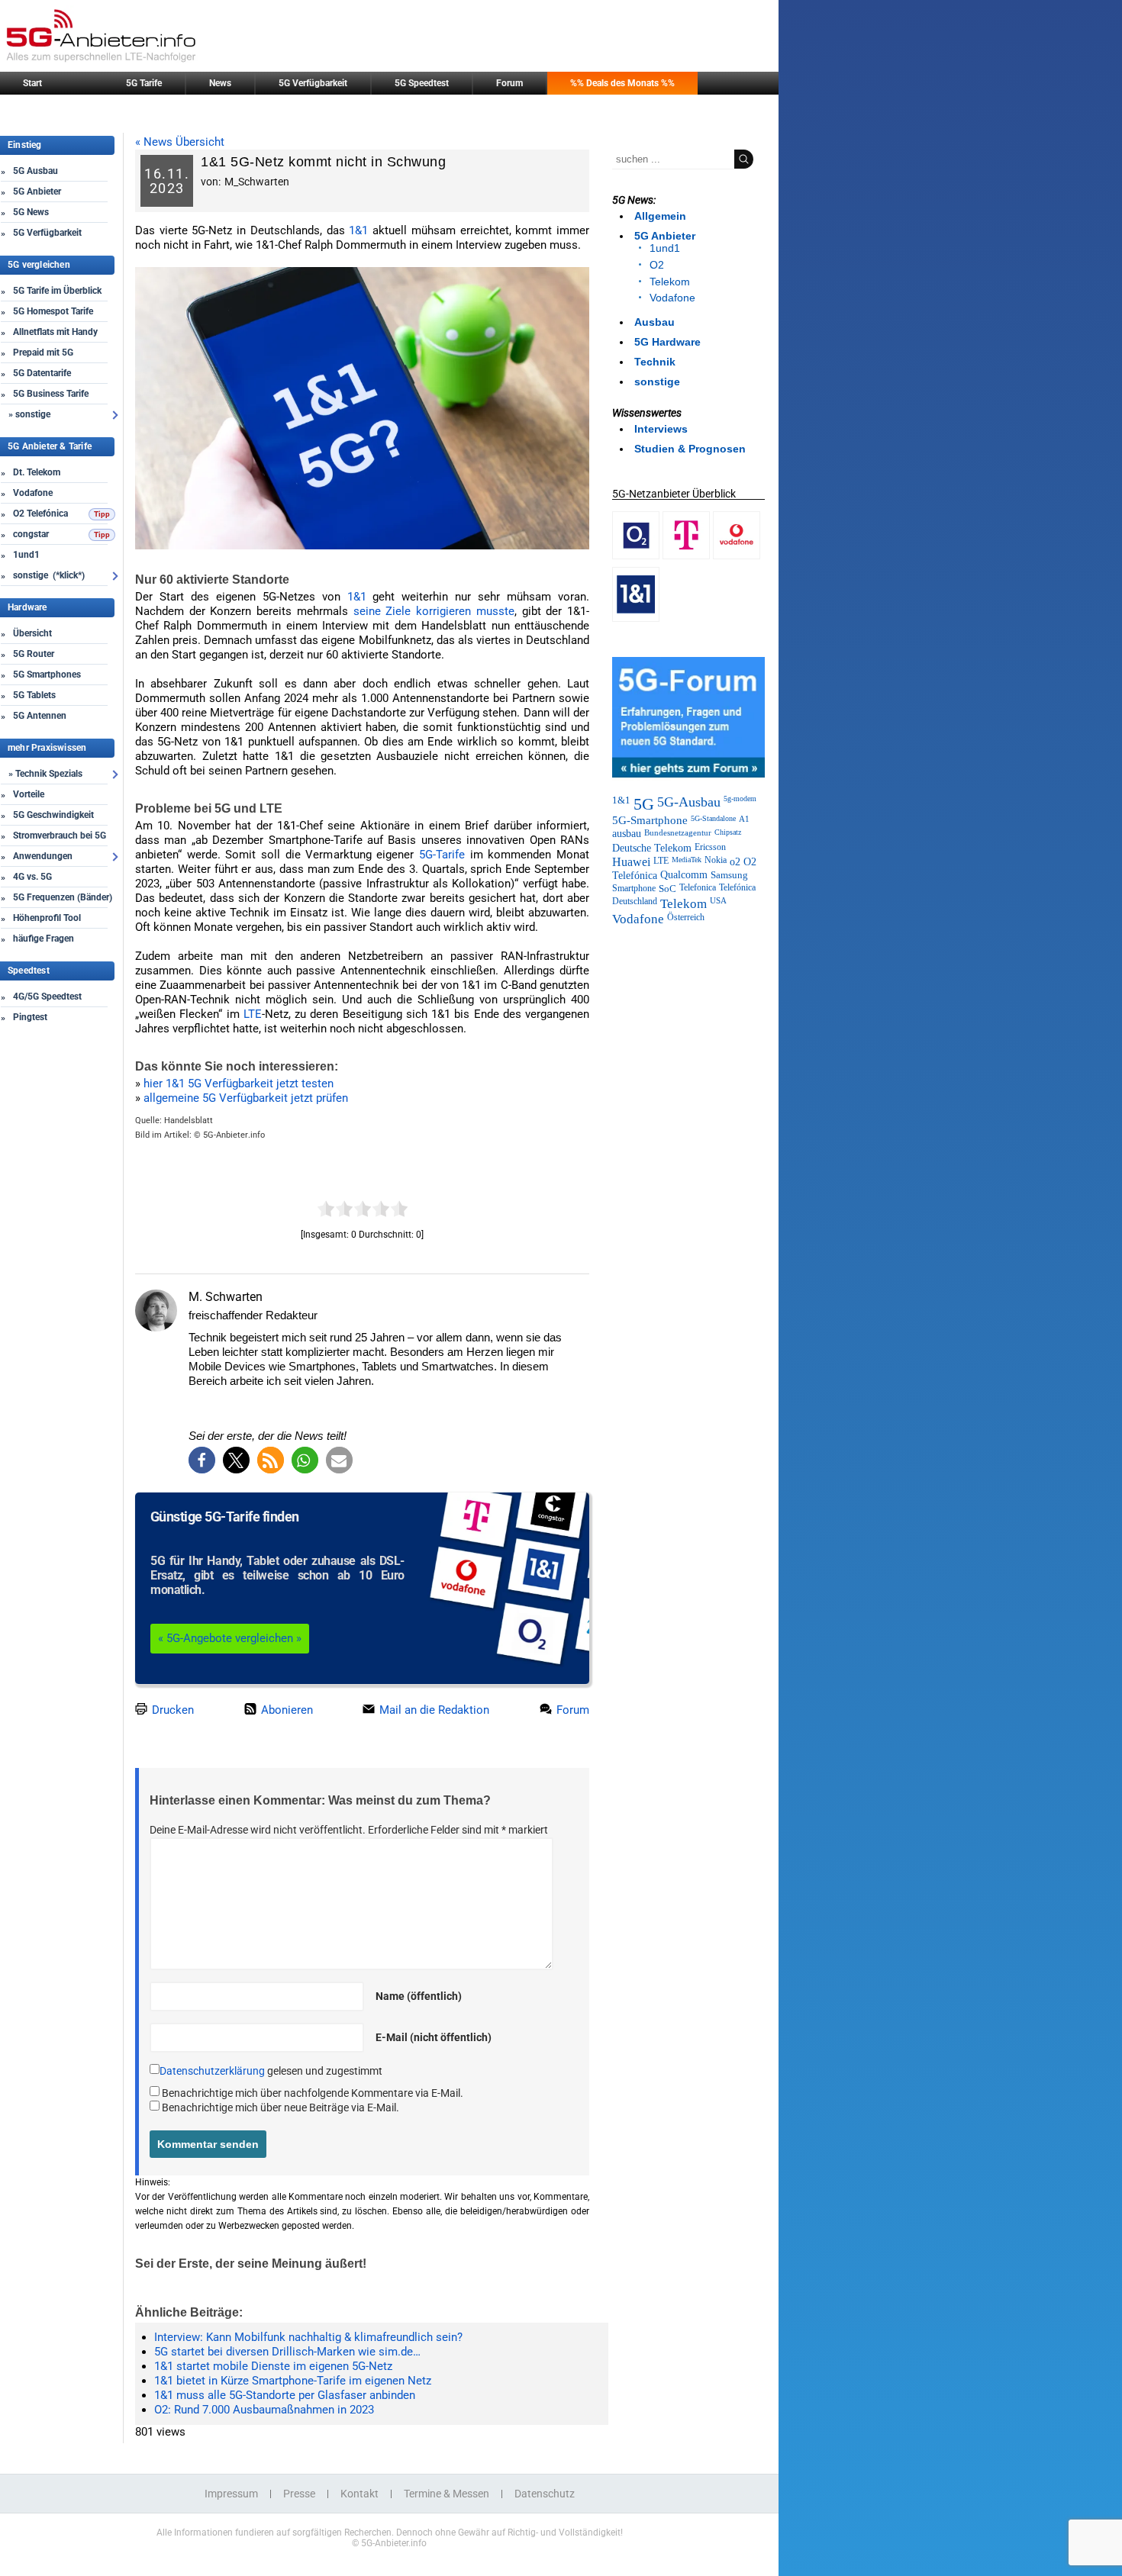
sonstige (657, 382)
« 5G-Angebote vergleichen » (230, 1638)
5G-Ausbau (689, 802)
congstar (31, 534)
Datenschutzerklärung (212, 2071)
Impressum (231, 2494)
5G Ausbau (35, 171)
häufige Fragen (44, 939)
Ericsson (710, 847)
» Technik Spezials (45, 774)
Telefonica (698, 888)
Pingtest (30, 1017)
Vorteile (29, 794)
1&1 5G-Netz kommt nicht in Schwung (323, 162)
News (220, 83)
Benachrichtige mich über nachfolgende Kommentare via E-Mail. (313, 2093)
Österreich (686, 917)
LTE (253, 1014)
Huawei (631, 862)
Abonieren (285, 1710)
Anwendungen (43, 856)
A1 (744, 819)
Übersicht (32, 633)
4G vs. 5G (32, 877)
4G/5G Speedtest (47, 997)
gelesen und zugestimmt (271, 2071)
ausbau (627, 834)
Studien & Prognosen (690, 449)
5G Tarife (144, 83)
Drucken (171, 1710)
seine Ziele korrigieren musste (434, 611)
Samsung (729, 875)
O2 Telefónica (40, 514)
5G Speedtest (422, 83)
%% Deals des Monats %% (622, 83)
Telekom (670, 282)
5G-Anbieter (226, 1135)
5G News (31, 212)
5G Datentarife (42, 373)
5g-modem (740, 799)
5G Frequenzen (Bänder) (63, 897)
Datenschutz (545, 2494)
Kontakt (359, 2494)
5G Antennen (40, 716)
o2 (735, 861)
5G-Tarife (442, 855)
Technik (655, 362)
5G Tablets (34, 695)
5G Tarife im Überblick (57, 291)
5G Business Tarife (51, 394)
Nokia (716, 860)
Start (32, 83)
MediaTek (687, 860)
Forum (509, 83)
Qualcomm (684, 875)
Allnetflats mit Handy (55, 332)
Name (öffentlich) (419, 1996)
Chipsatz (728, 832)
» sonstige (29, 414)
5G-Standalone (713, 818)
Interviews (661, 429)
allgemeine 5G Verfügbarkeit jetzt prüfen (246, 1098)
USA (718, 901)
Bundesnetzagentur (678, 832)
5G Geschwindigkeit (53, 815)
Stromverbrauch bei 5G (60, 836)
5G (644, 804)
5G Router (34, 654)
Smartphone (634, 888)
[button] (202, 1460)
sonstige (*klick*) (49, 575)
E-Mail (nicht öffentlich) (434, 2037)
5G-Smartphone (650, 820)
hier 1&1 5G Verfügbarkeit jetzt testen (239, 1084)
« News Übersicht (180, 142)
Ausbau (654, 322)
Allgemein (660, 216)
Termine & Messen (447, 2494)
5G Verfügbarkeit (313, 83)
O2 (657, 265)
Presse (299, 2494)
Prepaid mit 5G (43, 353)
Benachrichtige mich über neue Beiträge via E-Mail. (280, 2107)
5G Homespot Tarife (53, 311)
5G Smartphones (47, 675)
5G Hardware (667, 342)
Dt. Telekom (37, 472)
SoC (667, 889)
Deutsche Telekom (652, 848)
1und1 (26, 555)
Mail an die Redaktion (433, 1710)
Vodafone (33, 493)
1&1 (358, 230)
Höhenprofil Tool (47, 918)
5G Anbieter (37, 192)
